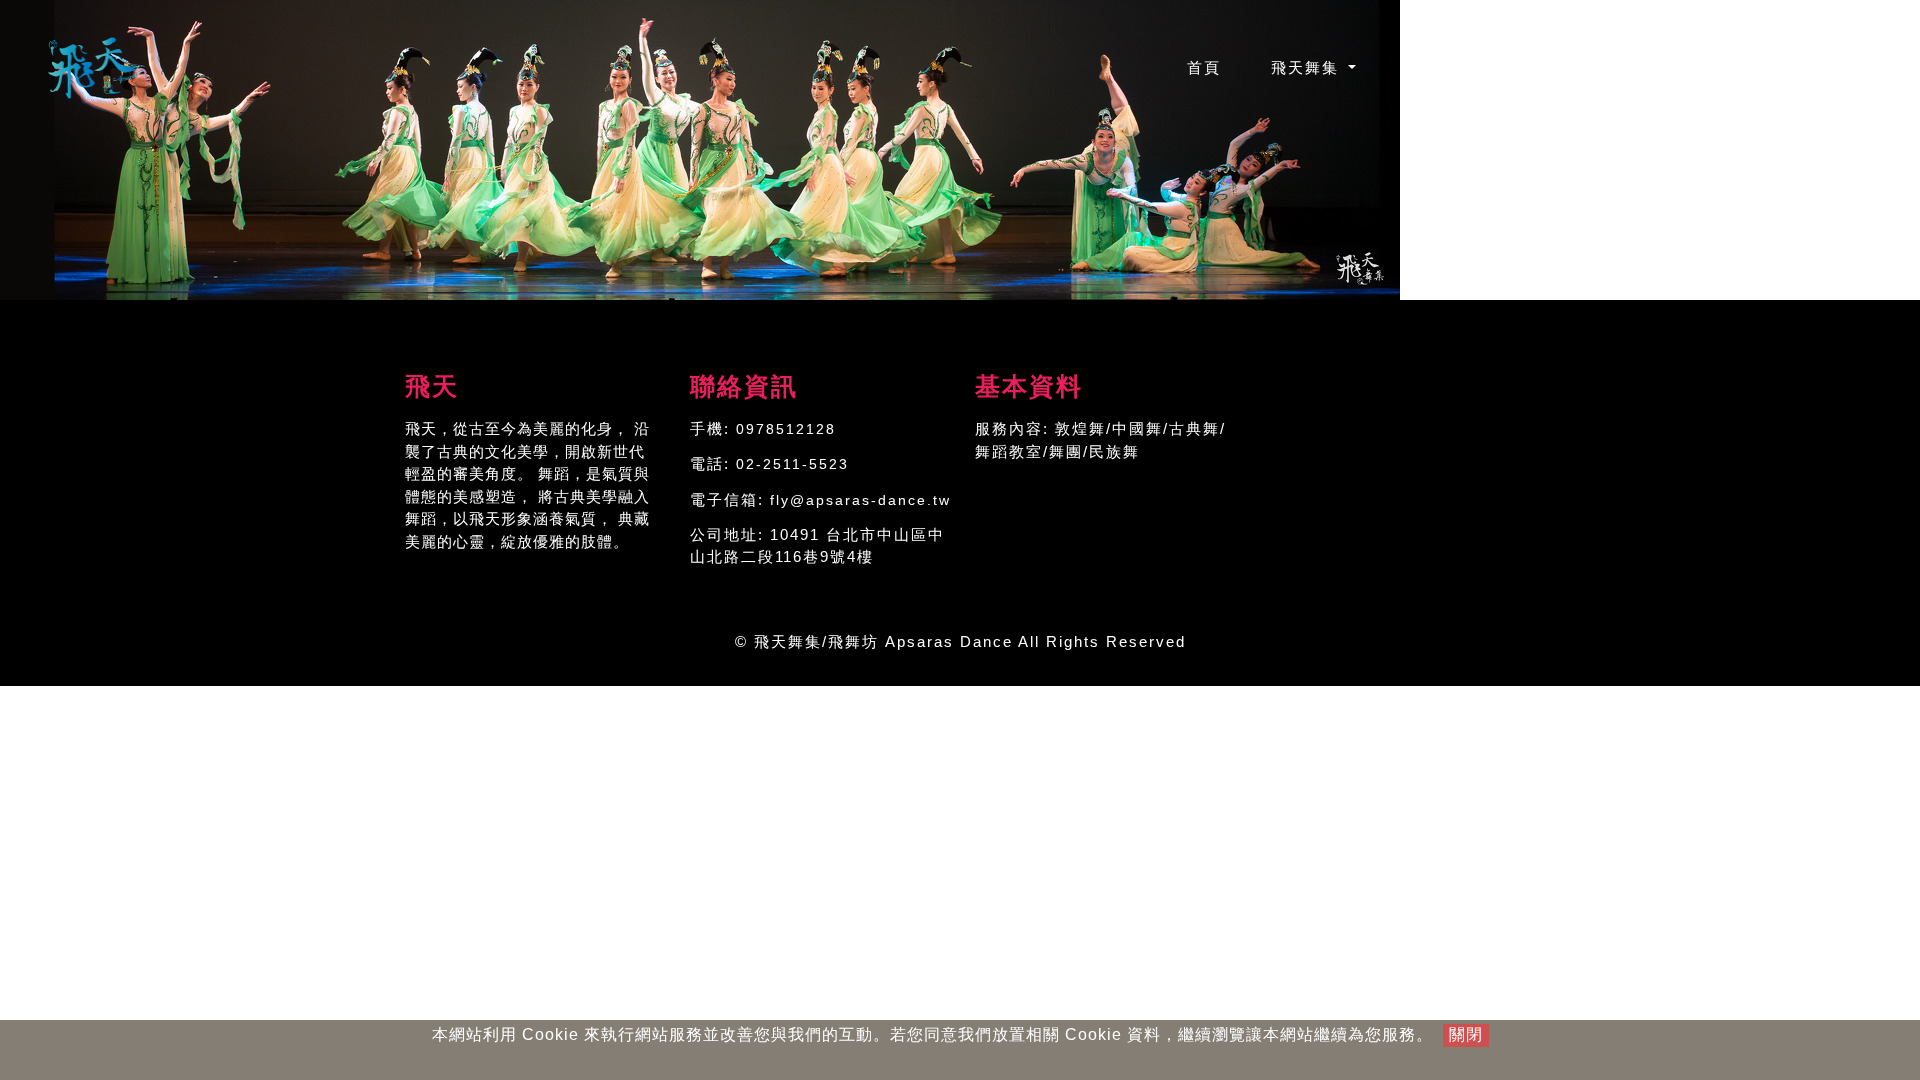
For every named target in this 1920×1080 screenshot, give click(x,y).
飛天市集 (1559, 67)
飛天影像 (1677, 67)
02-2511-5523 (792, 464)
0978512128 (786, 429)
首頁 (1216, 67)
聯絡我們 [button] (1798, 67)
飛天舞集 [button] (1308, 67)
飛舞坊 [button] (1434, 67)
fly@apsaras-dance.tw (860, 500)
